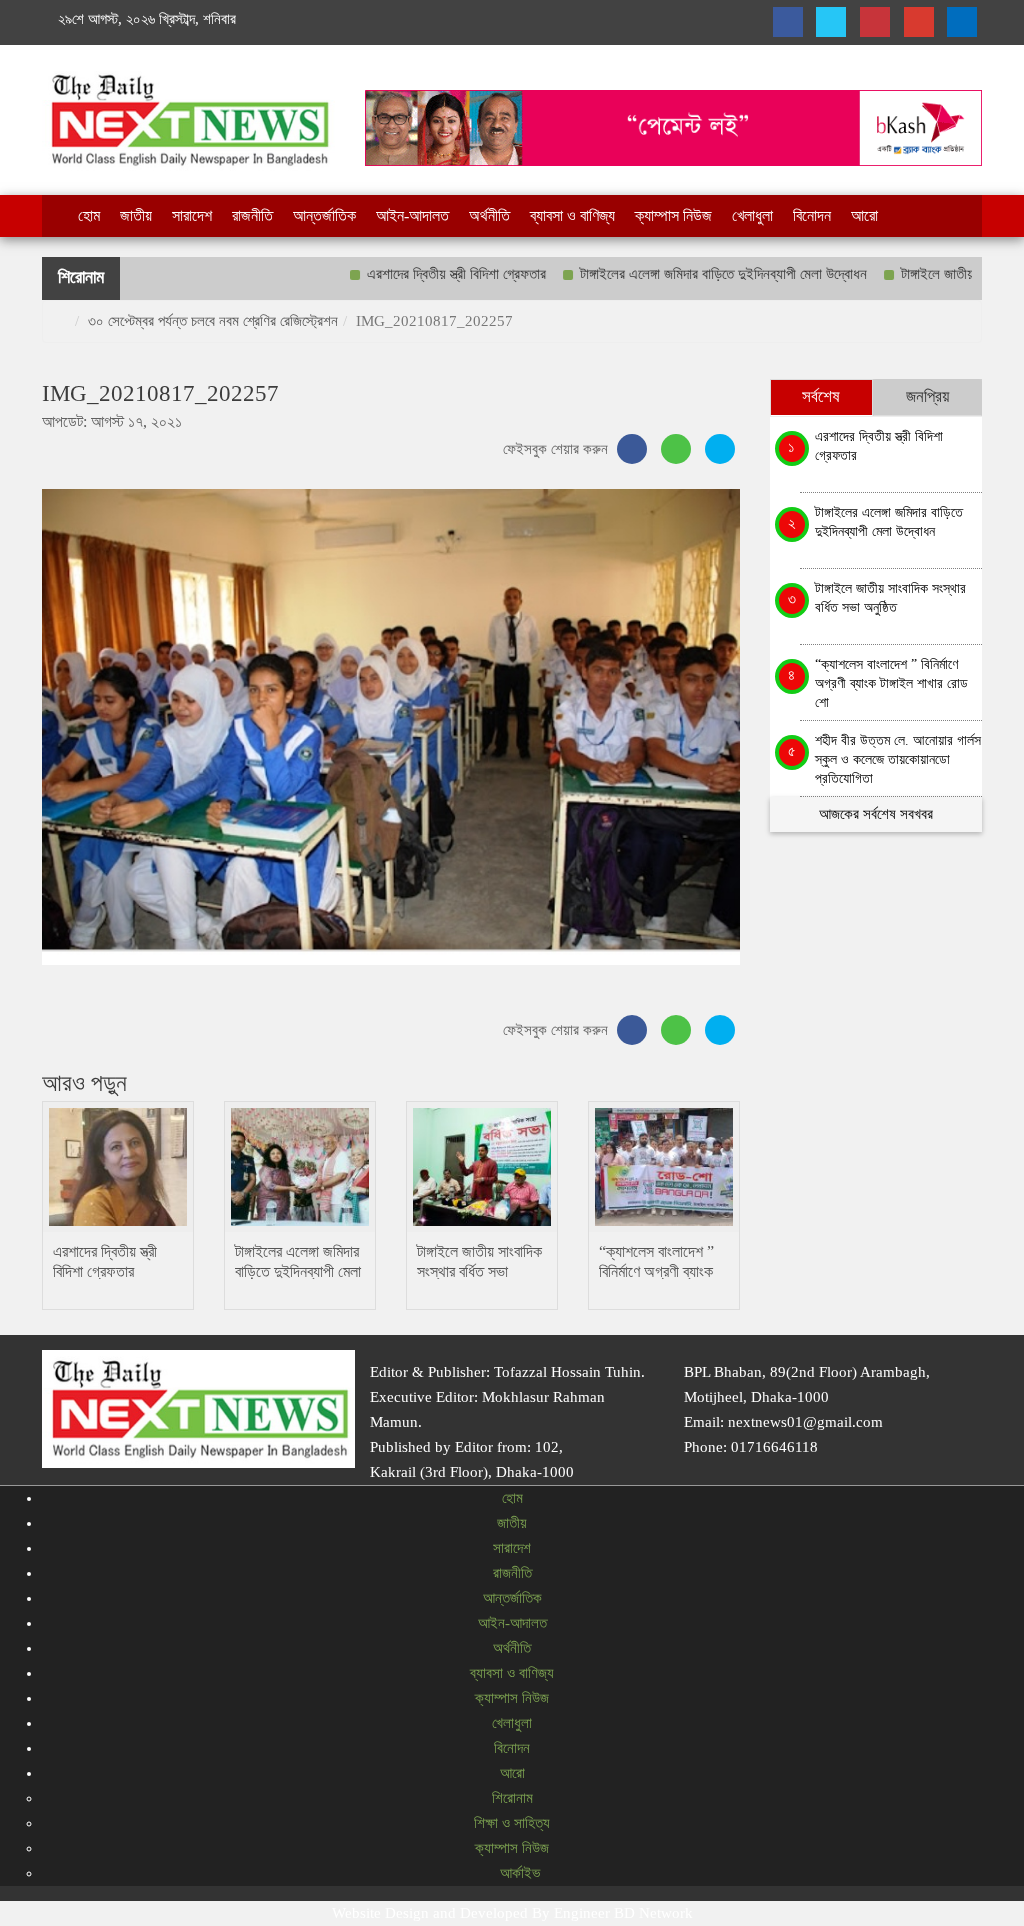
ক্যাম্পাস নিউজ (673, 215)
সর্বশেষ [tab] (821, 396)
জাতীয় (136, 215)
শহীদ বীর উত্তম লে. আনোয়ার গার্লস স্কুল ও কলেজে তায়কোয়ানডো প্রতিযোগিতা (898, 756)
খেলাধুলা (752, 215)
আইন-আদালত (412, 215)
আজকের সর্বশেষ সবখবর (876, 814)
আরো (864, 215)
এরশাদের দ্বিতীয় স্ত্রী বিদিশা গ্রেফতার (412, 274)
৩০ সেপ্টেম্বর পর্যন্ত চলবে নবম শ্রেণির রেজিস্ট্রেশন (213, 321)
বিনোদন (812, 215)
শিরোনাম (512, 1798)
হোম (89, 215)
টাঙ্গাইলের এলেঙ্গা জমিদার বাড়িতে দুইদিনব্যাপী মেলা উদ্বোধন (679, 274)
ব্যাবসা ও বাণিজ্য (572, 215)
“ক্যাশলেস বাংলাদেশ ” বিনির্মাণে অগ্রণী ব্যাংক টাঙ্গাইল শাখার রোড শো (658, 1271)
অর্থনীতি (489, 215)
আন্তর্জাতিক (324, 215)
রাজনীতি (252, 215)
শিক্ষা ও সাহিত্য (512, 1823)
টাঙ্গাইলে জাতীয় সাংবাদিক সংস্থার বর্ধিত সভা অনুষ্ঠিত (479, 1271)
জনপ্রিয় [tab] (927, 396)
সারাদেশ (192, 215)
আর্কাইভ (518, 1873)
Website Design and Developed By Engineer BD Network (512, 1913)
